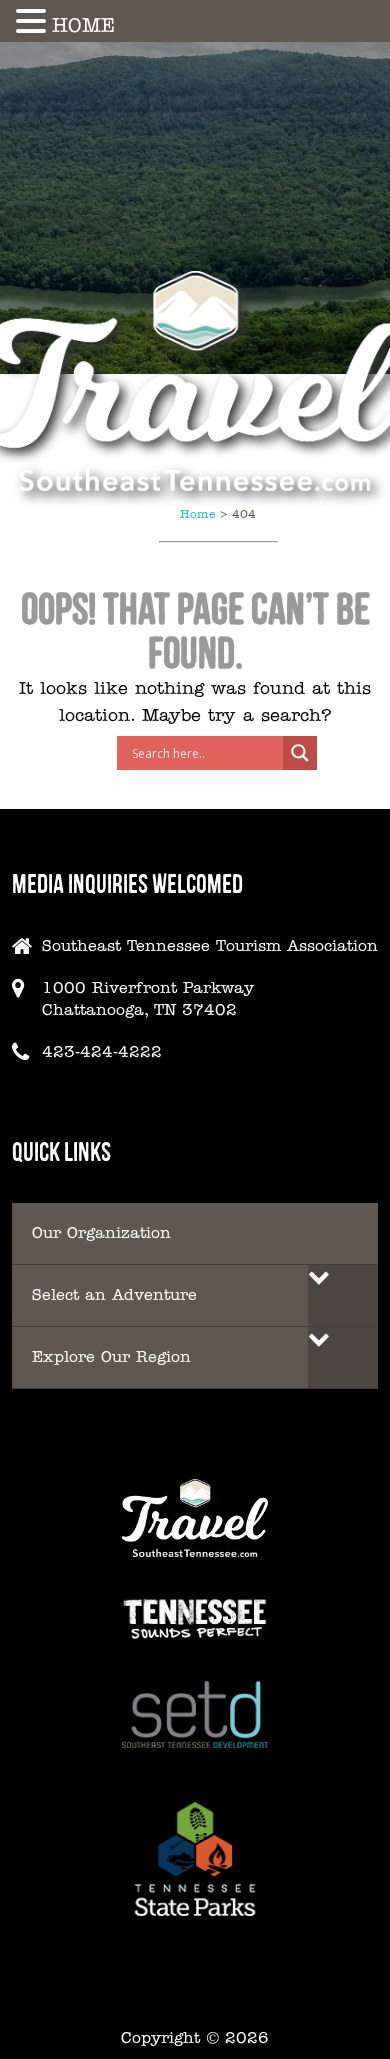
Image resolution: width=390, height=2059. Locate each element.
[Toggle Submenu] (343, 1295)
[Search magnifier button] (300, 753)
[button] (34, 21)
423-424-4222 (102, 1051)
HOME (83, 25)
